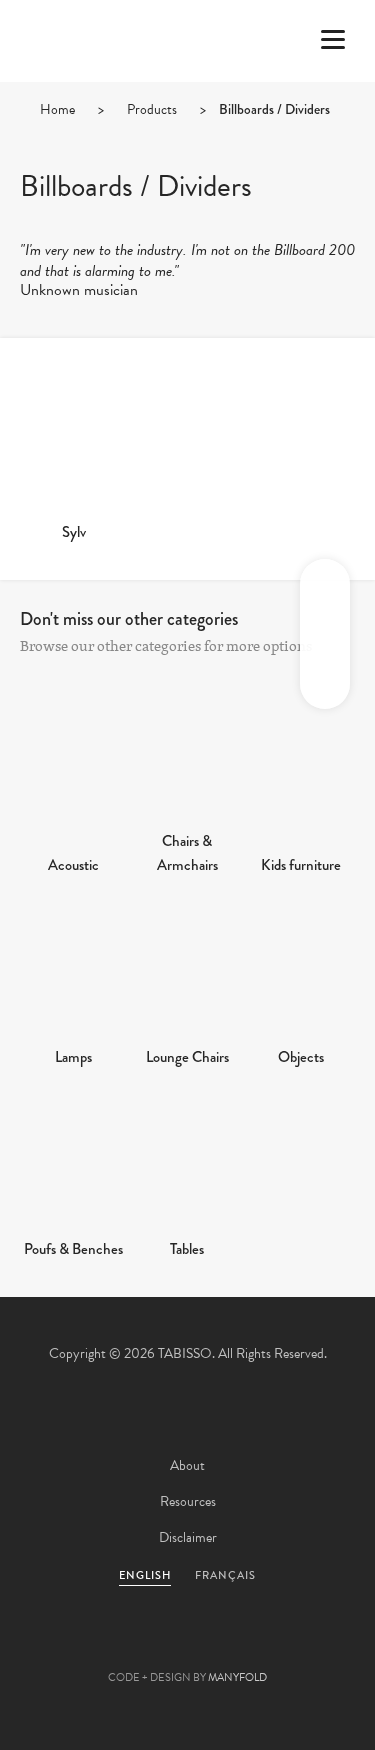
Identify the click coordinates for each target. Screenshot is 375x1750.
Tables (187, 1249)
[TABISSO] (95, 99)
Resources (188, 1501)
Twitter (80, 1646)
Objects (301, 1057)
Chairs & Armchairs (187, 853)
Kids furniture (301, 865)
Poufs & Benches (73, 1249)
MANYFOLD (237, 1677)
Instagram (296, 1646)
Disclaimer (188, 1537)
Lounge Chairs (187, 1057)
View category (73, 771)
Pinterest (188, 1646)
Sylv (74, 532)
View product (74, 438)
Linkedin (242, 1646)
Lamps (73, 1057)
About (187, 1465)
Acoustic (73, 865)
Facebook (134, 1646)
